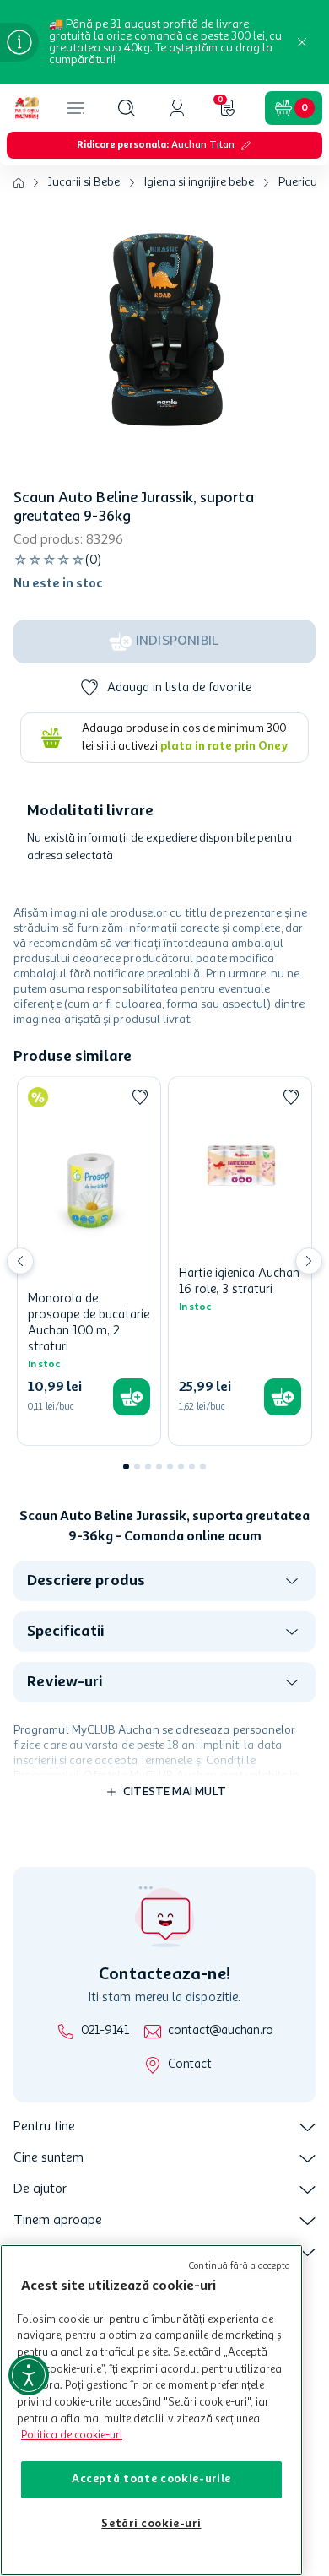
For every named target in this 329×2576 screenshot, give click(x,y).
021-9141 (105, 2031)
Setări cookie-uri (151, 2524)
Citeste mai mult (175, 1792)
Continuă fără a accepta (240, 2267)
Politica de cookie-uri (72, 2435)
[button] (127, 108)
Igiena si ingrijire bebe (199, 182)
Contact (189, 2065)
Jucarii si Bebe (84, 182)
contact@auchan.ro (221, 2031)
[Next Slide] (309, 1261)
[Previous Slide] (20, 1261)
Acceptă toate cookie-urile (151, 2479)
